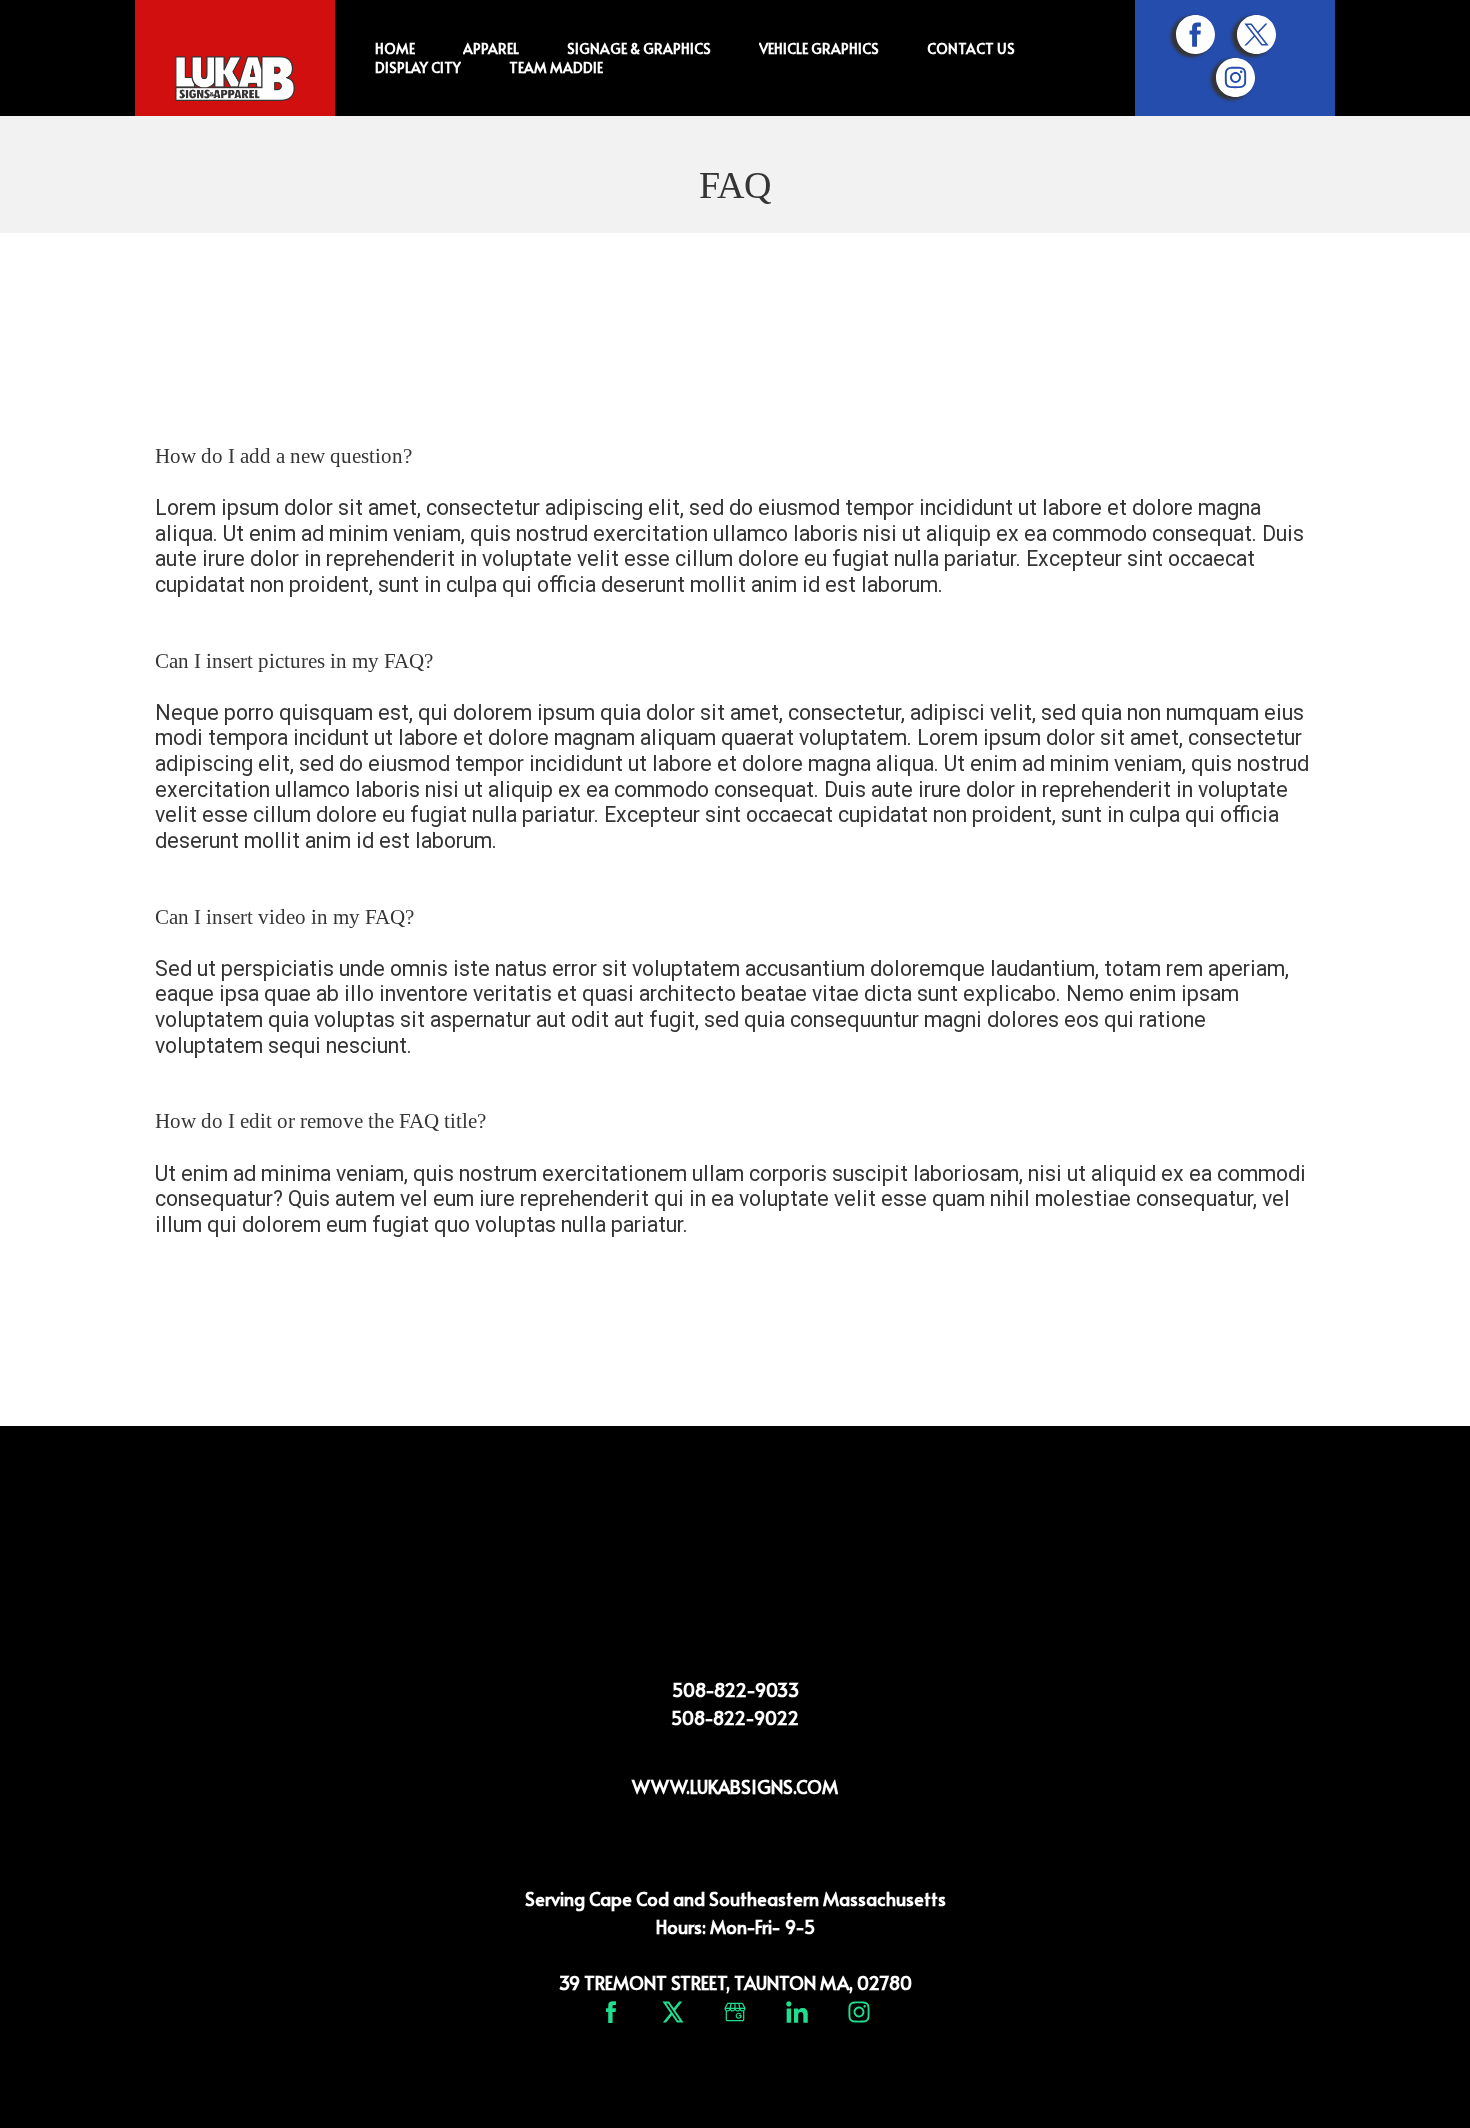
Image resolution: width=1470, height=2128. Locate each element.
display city (418, 67)
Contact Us (971, 48)
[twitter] (1256, 34)
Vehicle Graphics (819, 48)
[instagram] (1235, 77)
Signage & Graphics (639, 48)
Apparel (491, 48)
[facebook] (1195, 34)
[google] (735, 2012)
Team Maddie (556, 67)
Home (395, 48)
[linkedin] (797, 2012)
